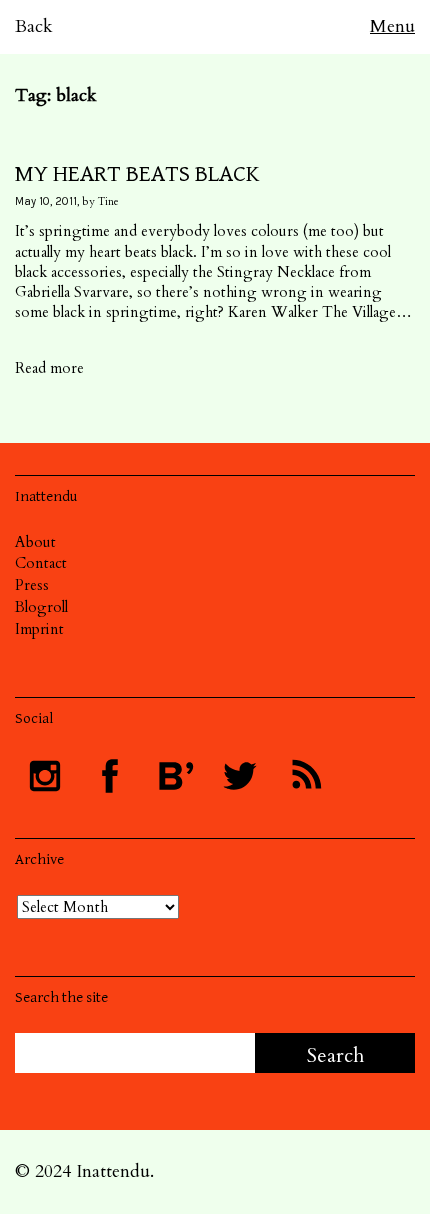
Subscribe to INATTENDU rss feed (305, 776)
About (35, 542)
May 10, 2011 (46, 201)
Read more (49, 368)
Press (32, 585)
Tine (108, 201)
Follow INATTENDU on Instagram (45, 776)
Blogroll (41, 607)
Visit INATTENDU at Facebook (110, 776)
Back (34, 26)
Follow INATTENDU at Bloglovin (175, 776)
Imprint (39, 629)
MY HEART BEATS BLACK (137, 174)
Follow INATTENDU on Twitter (240, 776)
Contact (41, 563)
